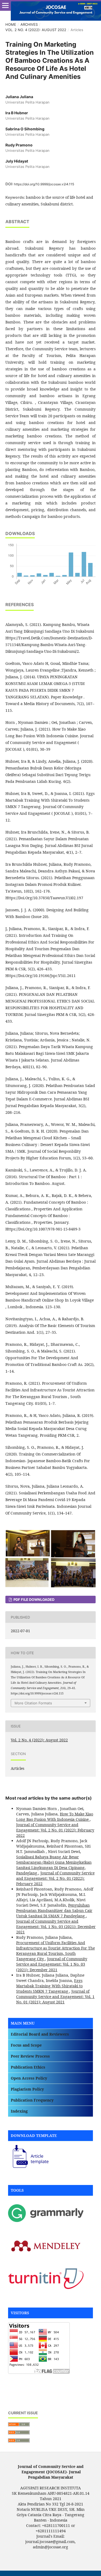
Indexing (19, 2111)
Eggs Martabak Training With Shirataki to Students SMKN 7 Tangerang (49, 1986)
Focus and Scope (26, 2045)
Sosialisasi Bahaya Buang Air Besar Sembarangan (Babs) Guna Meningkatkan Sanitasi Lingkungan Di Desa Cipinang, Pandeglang (54, 1865)
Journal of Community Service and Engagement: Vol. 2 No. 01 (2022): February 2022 (55, 1830)
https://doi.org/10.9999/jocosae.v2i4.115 (44, 184)
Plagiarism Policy (27, 2089)
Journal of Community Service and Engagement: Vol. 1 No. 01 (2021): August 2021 (55, 1997)
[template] (28, 2168)
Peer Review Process (30, 2056)
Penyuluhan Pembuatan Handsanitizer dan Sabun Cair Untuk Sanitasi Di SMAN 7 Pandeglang (54, 1910)
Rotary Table (20, 2383)
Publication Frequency (32, 2100)
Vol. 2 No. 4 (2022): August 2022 (36, 30)
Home (11, 24)
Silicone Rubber (22, 2393)
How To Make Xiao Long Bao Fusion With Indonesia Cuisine (55, 1817)
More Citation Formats (33, 1703)
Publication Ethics (28, 2067)
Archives (29, 24)
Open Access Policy (29, 2078)
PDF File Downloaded (34, 1600)
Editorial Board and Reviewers (40, 2034)
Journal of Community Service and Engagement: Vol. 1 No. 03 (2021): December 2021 (56, 1927)
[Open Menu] (5, 5)
